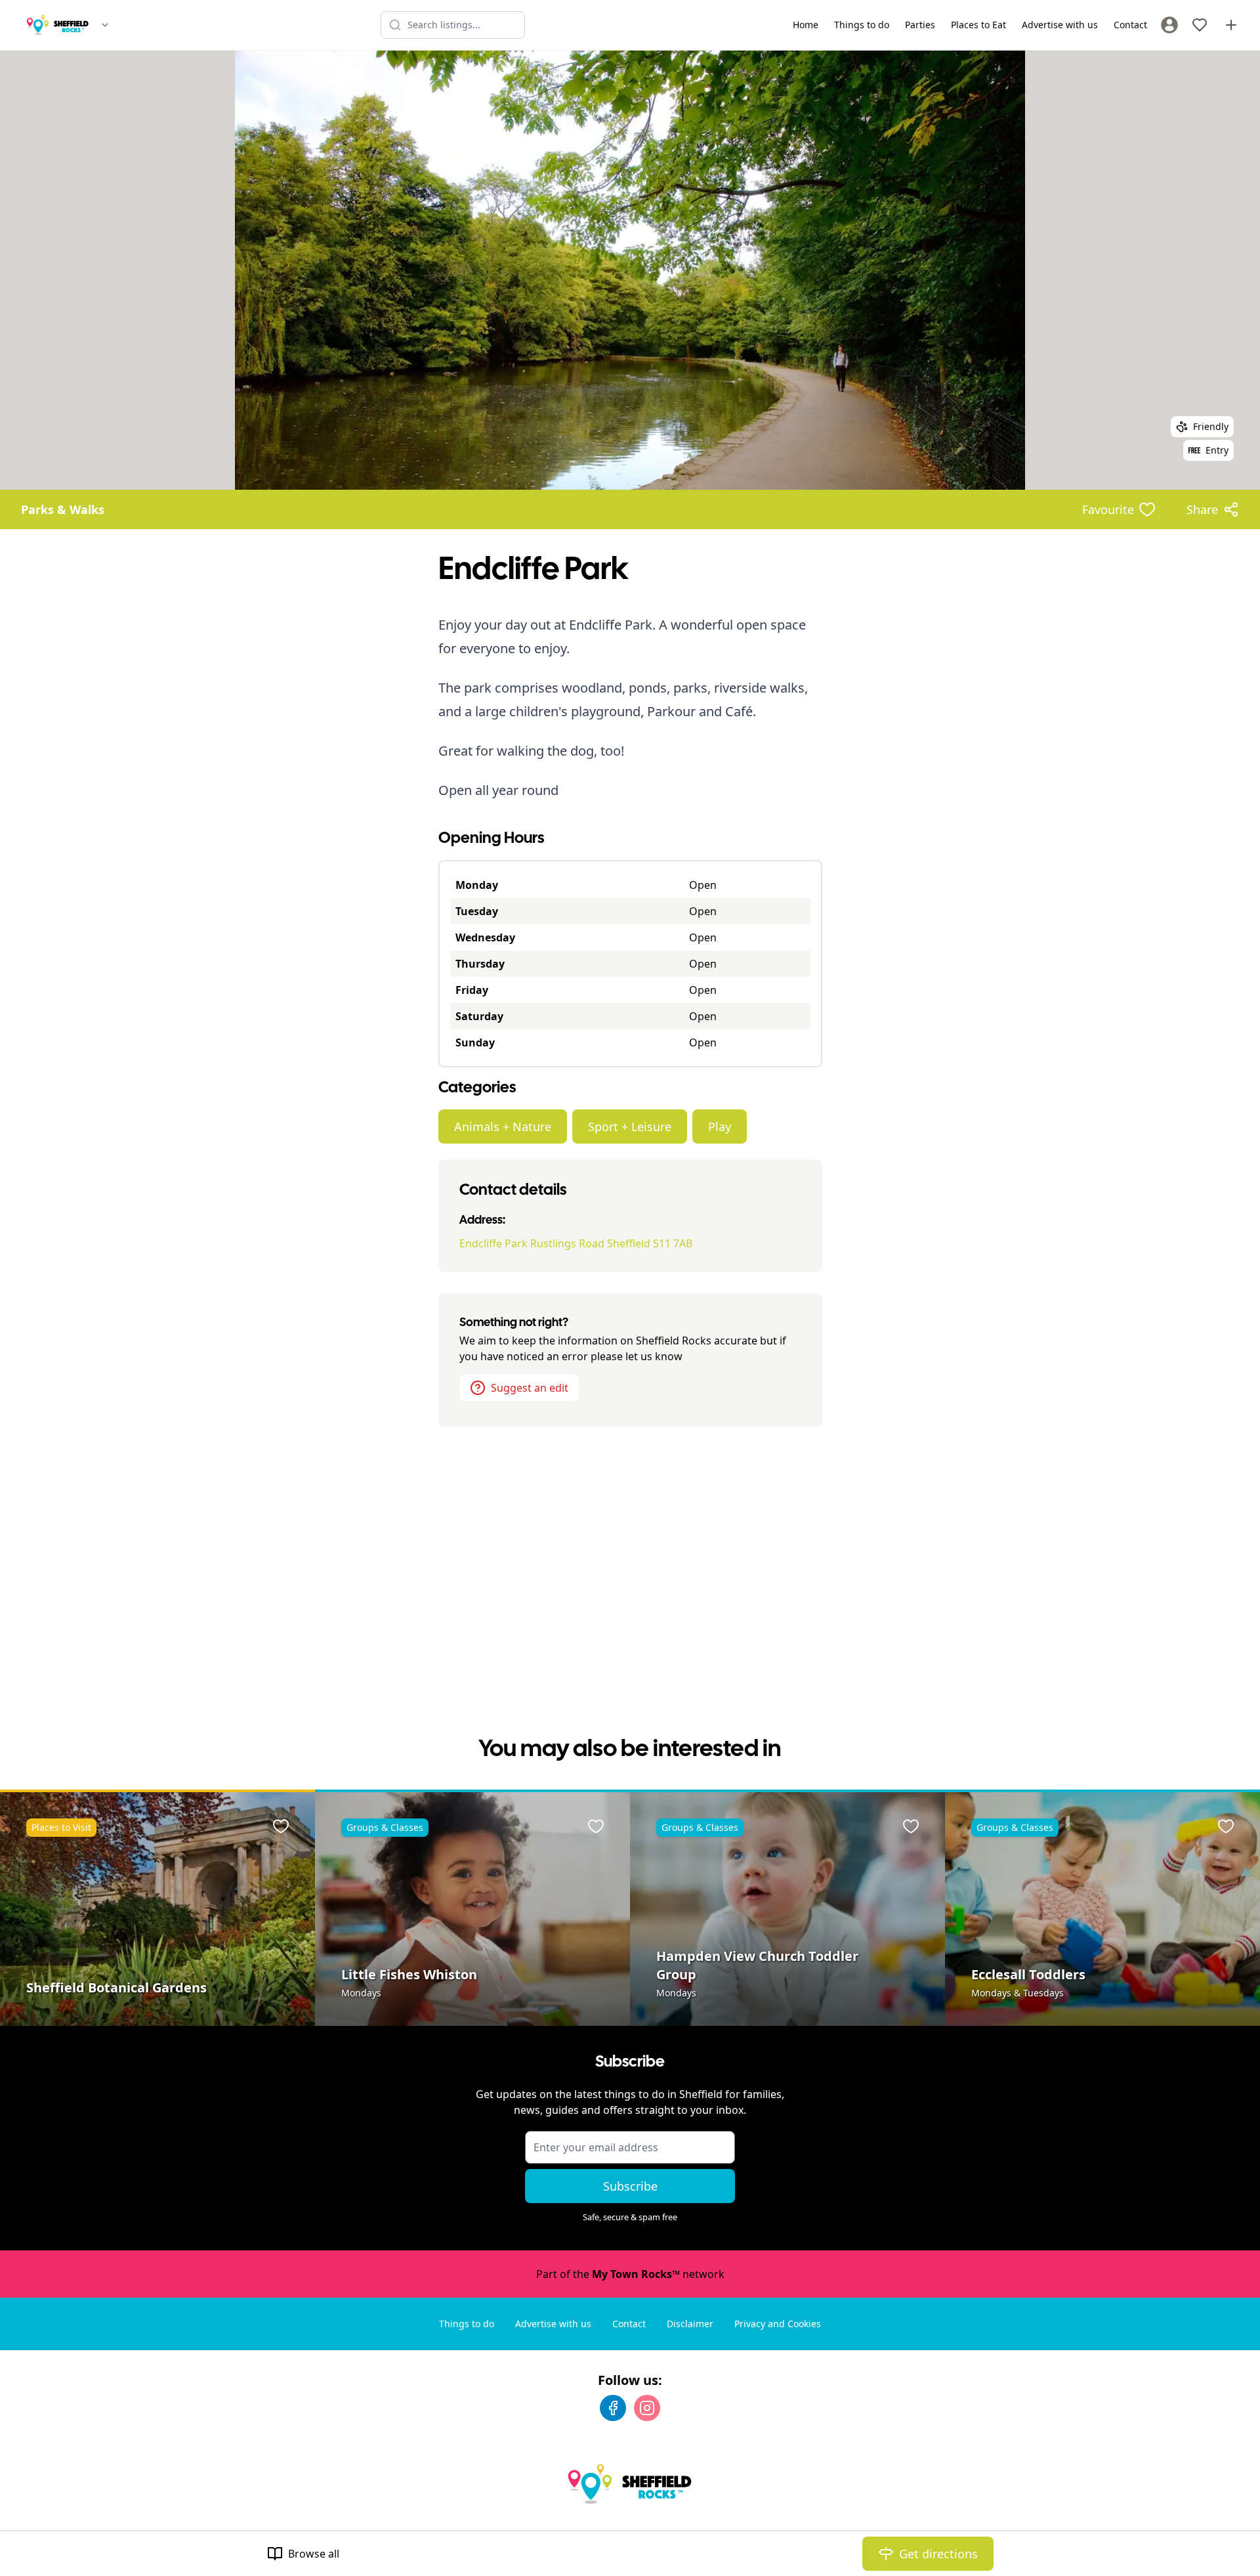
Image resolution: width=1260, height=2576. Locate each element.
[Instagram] (647, 2408)
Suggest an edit (530, 1388)
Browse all (314, 2554)
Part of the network (630, 2274)
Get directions (938, 2554)
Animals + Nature (503, 1127)
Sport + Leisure (630, 1127)
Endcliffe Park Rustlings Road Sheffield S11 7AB (576, 1243)
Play (720, 1127)
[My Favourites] (1200, 25)
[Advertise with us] (1231, 25)
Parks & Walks (63, 509)
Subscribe (630, 2186)
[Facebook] (613, 2408)
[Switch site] (105, 25)
